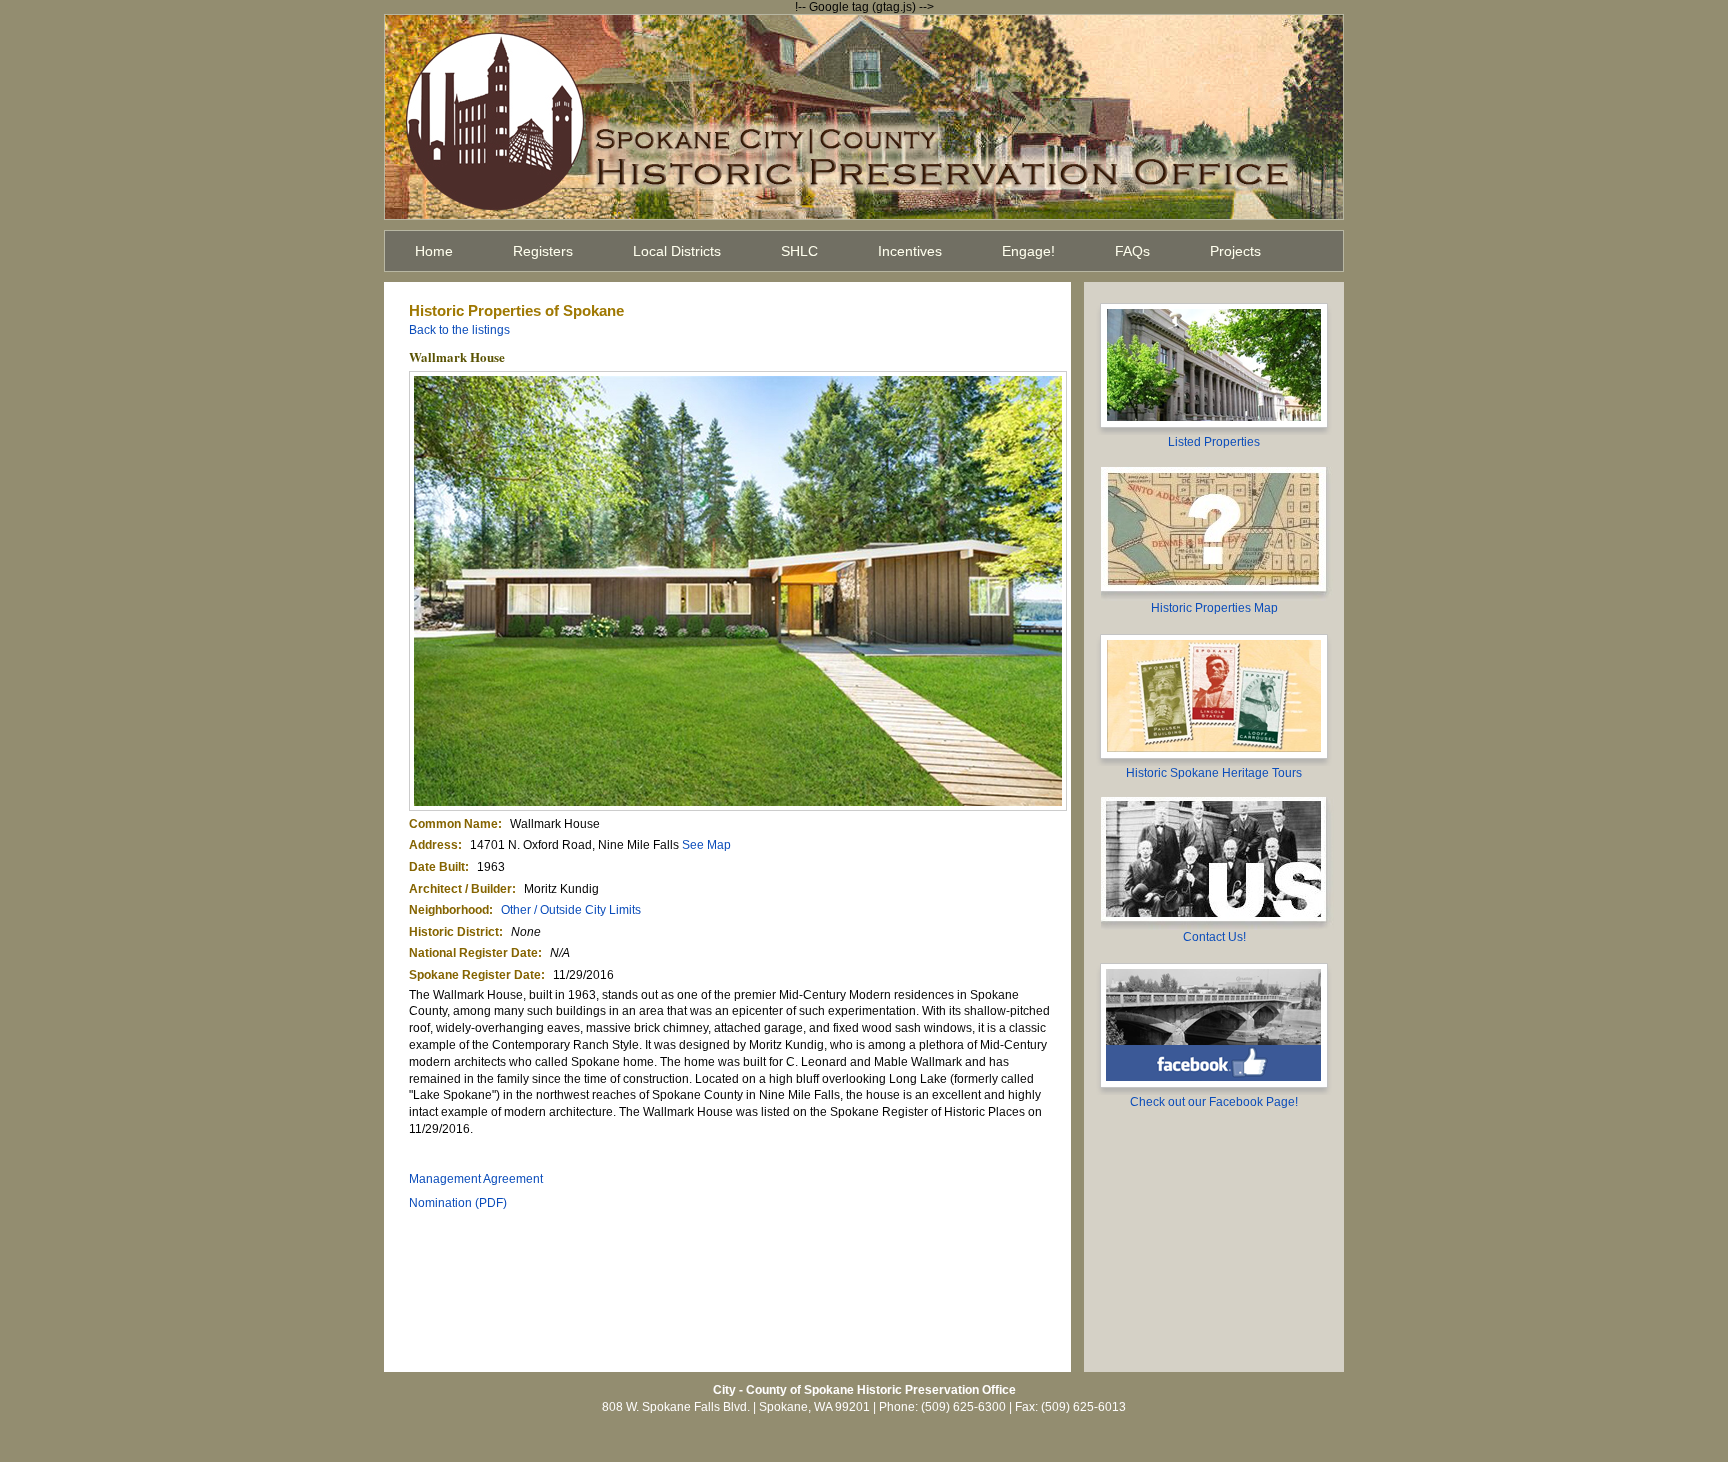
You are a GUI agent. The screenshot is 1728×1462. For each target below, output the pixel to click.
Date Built (437, 867)
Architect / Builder (460, 889)
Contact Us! (1214, 937)
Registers (543, 251)
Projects (1235, 251)
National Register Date (473, 953)
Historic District (454, 932)
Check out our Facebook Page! (1214, 1102)
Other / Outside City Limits (571, 910)
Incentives (910, 251)
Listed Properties (1214, 442)
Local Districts (677, 251)
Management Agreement (476, 1179)
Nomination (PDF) (458, 1203)
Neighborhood (449, 910)
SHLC (799, 251)
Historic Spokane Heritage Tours (1214, 773)
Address (433, 845)
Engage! (1028, 251)
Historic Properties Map (1214, 608)
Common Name (453, 824)
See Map (706, 845)
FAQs (1132, 251)
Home (434, 251)
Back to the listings (459, 330)
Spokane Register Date (475, 975)
